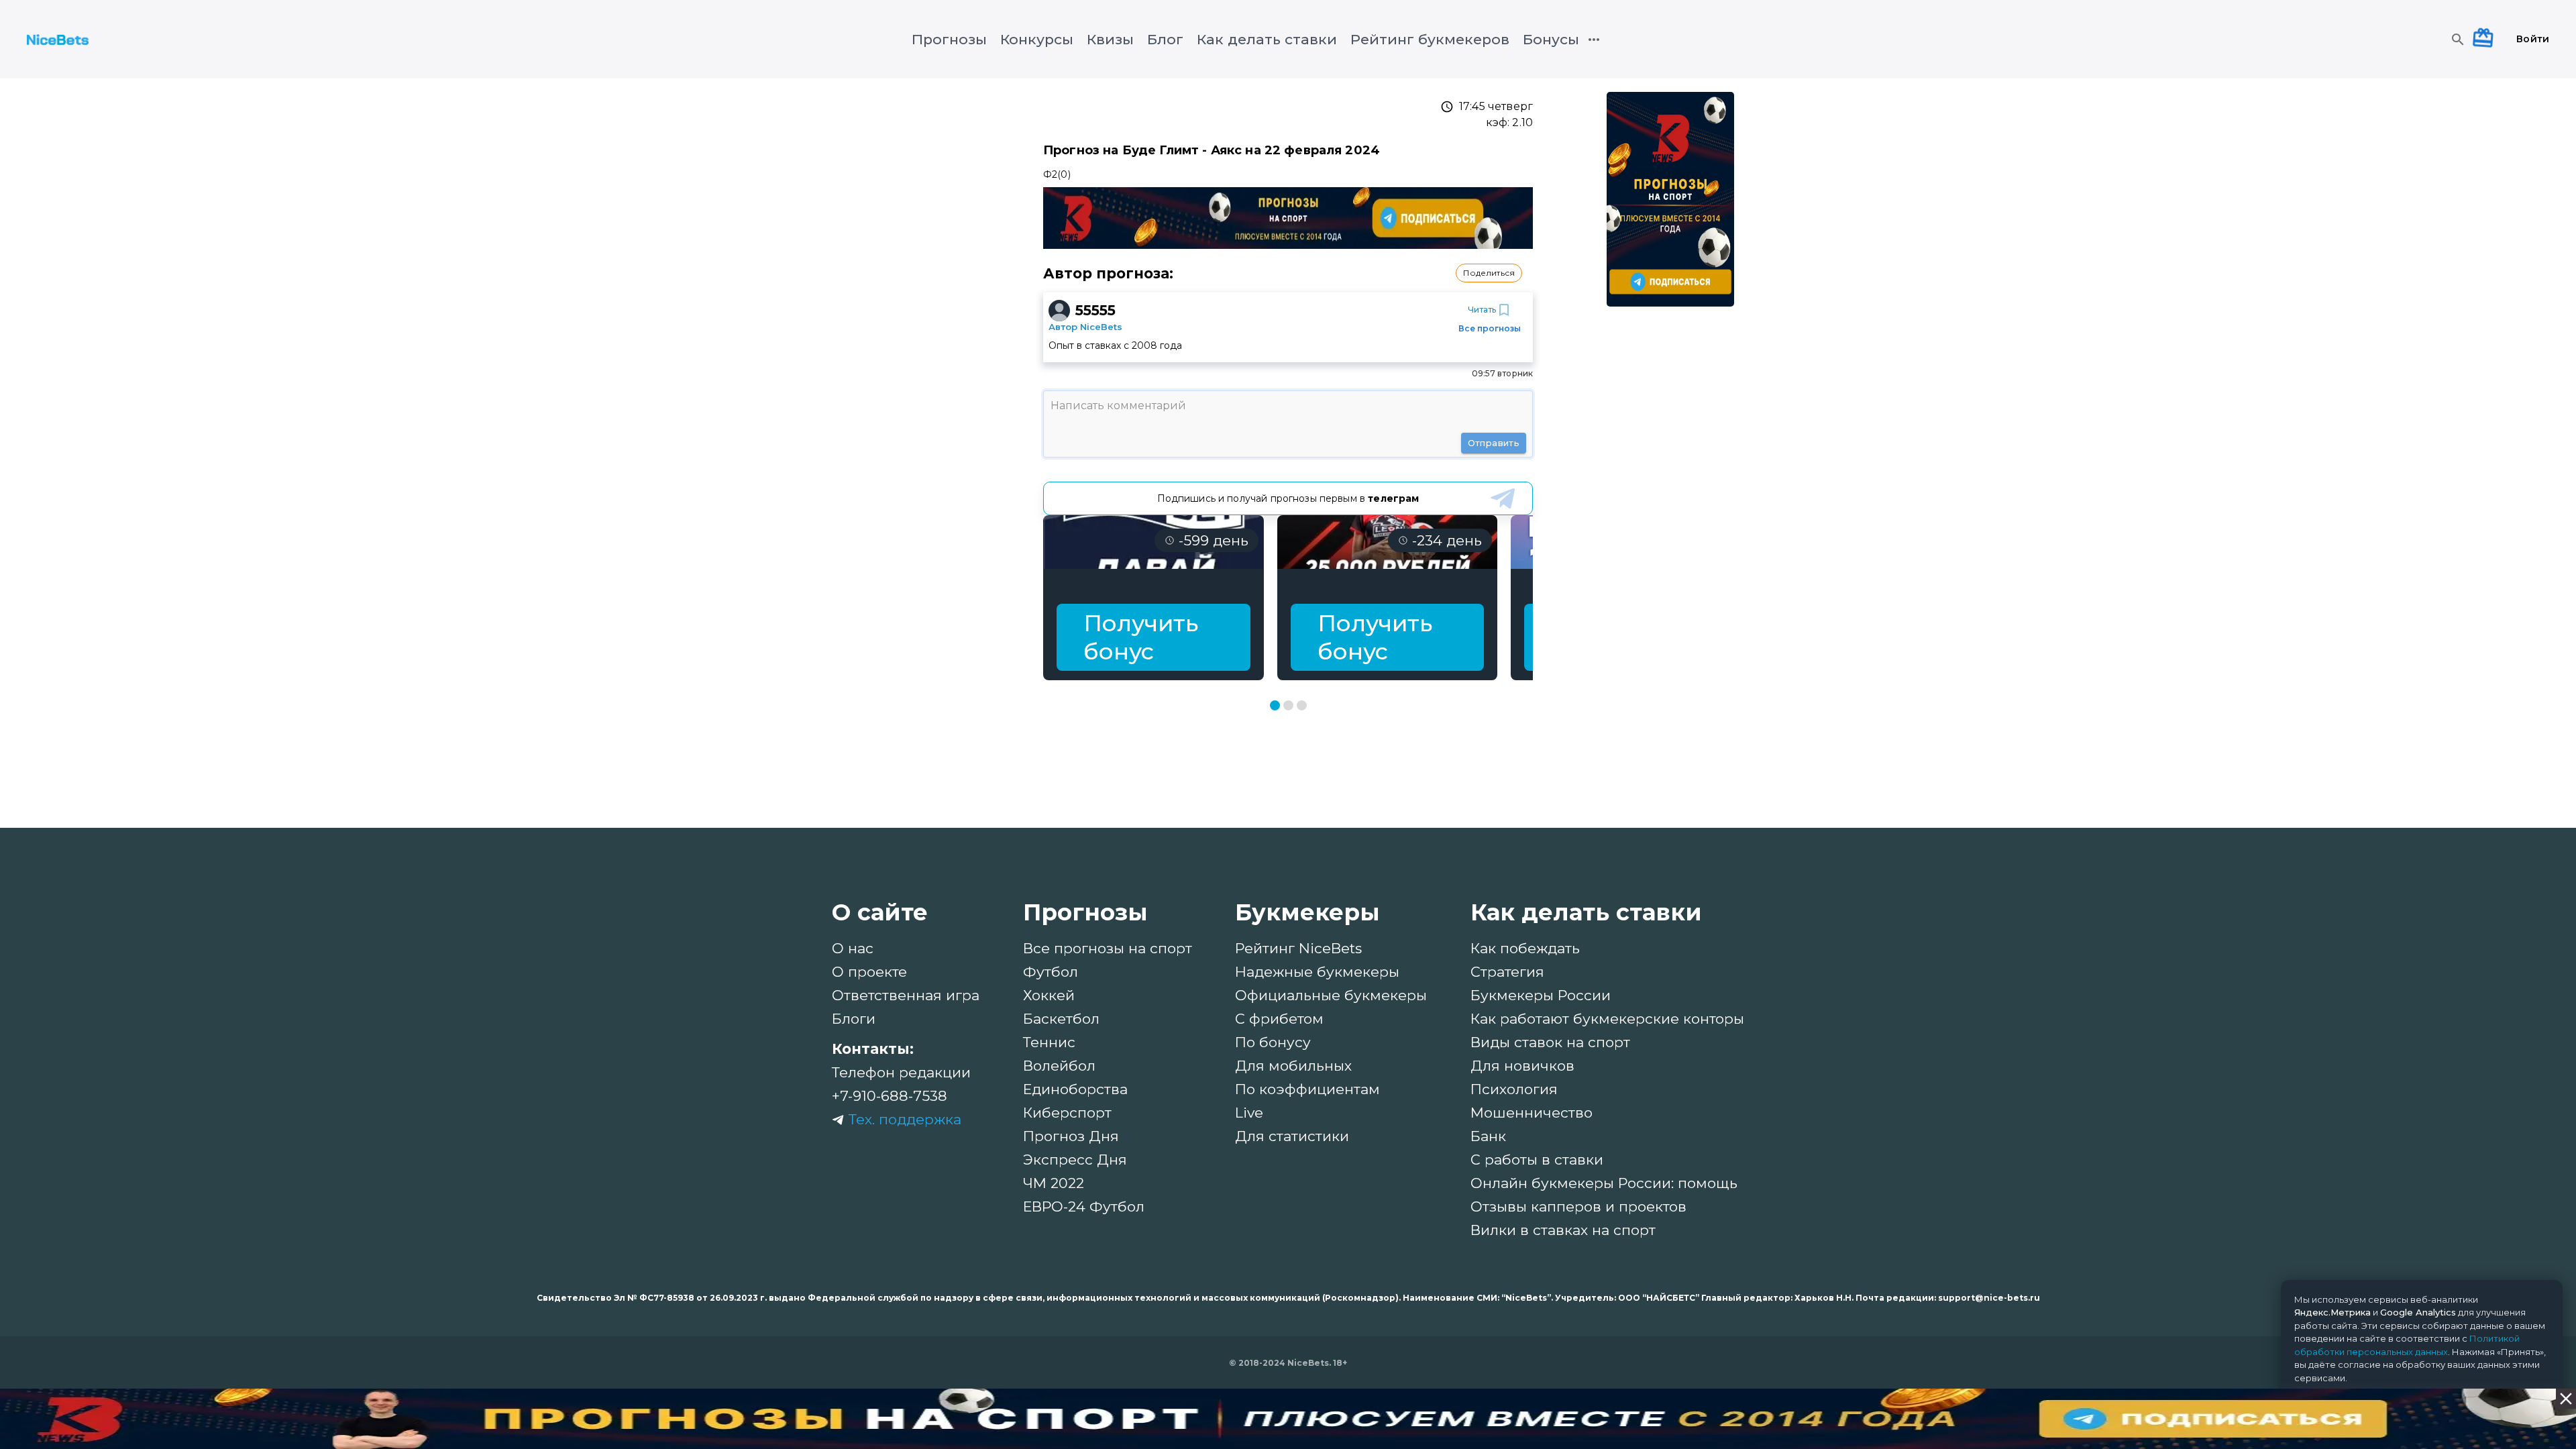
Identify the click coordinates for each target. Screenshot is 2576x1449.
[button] (1489, 273)
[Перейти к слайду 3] (1302, 705)
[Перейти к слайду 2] (1288, 705)
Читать (1482, 310)
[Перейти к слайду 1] (1275, 705)
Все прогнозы (1490, 328)
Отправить (1494, 443)
